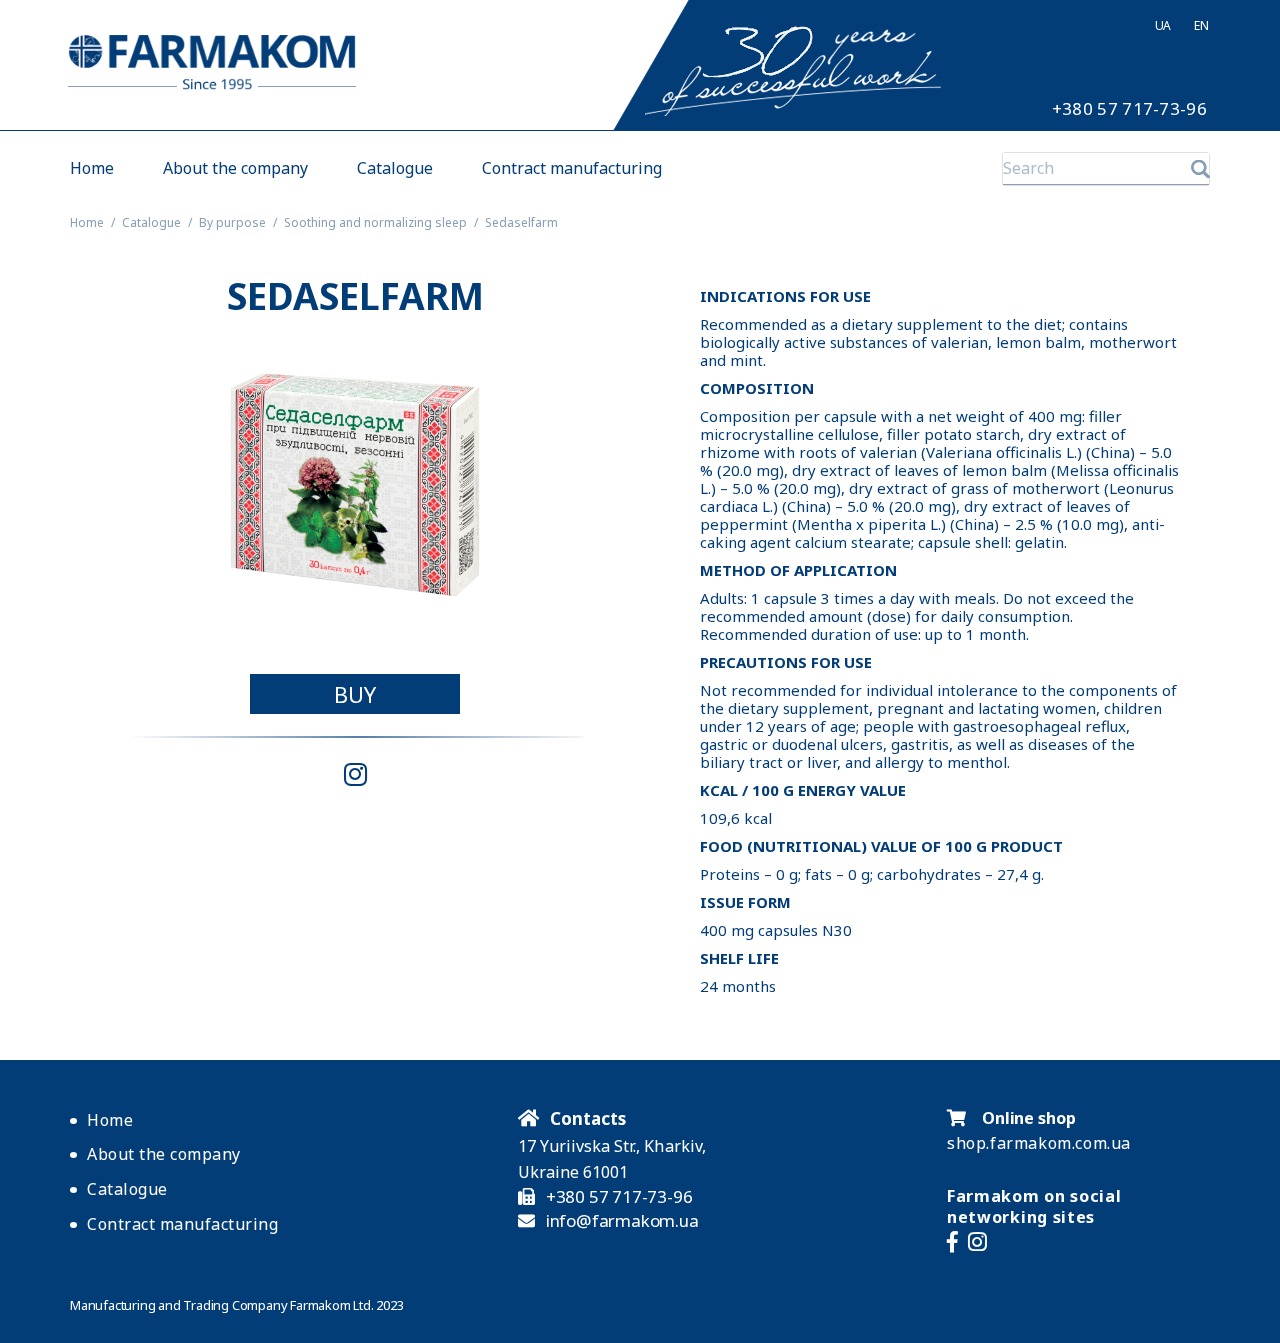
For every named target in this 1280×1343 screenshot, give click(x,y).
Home (92, 168)
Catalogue (395, 168)
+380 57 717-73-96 (1129, 109)
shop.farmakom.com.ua (1039, 1143)
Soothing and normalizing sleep (375, 222)
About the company (235, 168)
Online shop (1027, 1118)
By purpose (232, 222)
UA (1163, 26)
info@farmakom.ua (622, 1221)
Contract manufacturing (572, 168)
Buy (355, 694)
